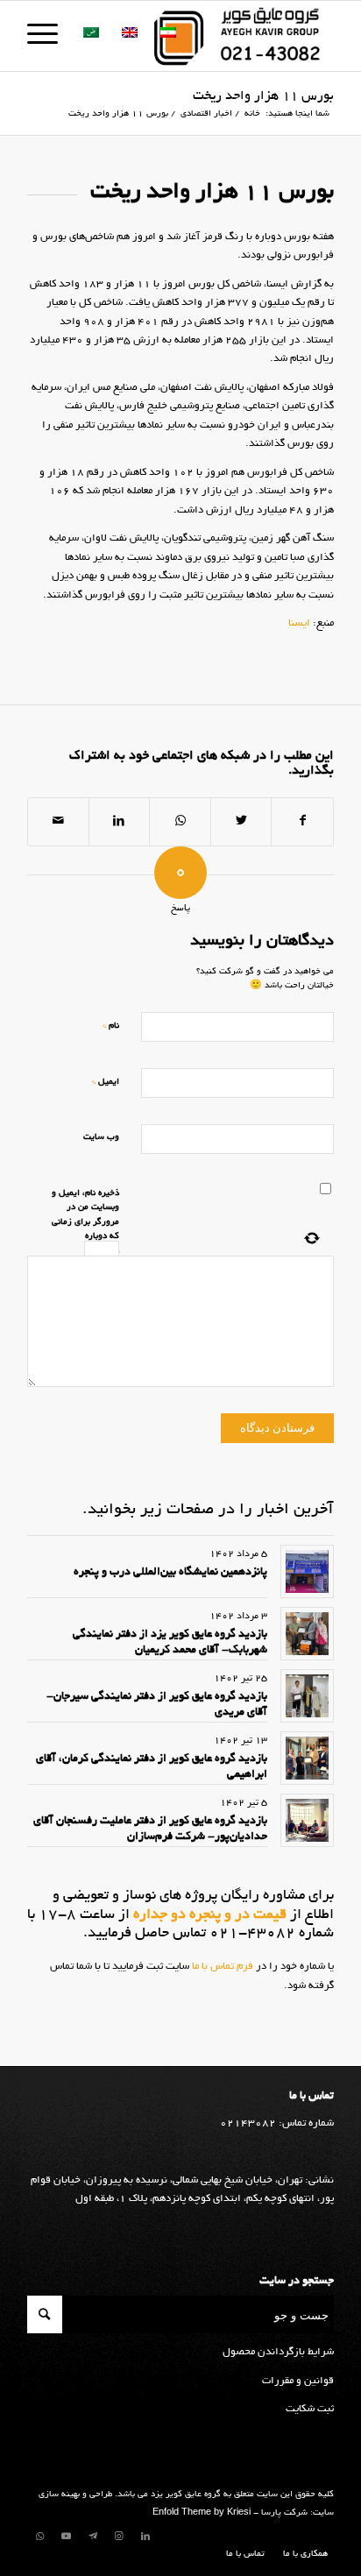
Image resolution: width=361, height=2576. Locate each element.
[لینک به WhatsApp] (40, 2537)
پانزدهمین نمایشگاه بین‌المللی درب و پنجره (170, 1573)
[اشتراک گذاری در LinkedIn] (120, 822)
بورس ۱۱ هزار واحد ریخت (263, 96)
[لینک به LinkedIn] (145, 2537)
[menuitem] (301, 2555)
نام (111, 1026)
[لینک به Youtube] (67, 2537)
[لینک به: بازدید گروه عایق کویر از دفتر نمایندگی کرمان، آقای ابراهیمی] (307, 1758)
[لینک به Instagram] (119, 2537)
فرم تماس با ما (221, 1967)
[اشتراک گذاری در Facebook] (302, 822)
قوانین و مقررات (298, 2381)
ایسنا (299, 623)
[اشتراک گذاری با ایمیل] (58, 822)
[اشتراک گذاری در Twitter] (241, 822)
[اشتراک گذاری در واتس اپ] (180, 822)
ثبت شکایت (310, 2409)
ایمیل (106, 1082)
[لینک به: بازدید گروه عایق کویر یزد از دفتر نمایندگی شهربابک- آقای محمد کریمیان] (307, 1634)
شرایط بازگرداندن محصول (278, 2352)
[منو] (48, 36)
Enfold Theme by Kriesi (202, 2513)
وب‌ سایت (101, 1138)
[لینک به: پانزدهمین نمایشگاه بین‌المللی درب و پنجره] (307, 1571)
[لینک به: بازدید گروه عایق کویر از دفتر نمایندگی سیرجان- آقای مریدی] (307, 1696)
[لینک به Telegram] (93, 2537)
